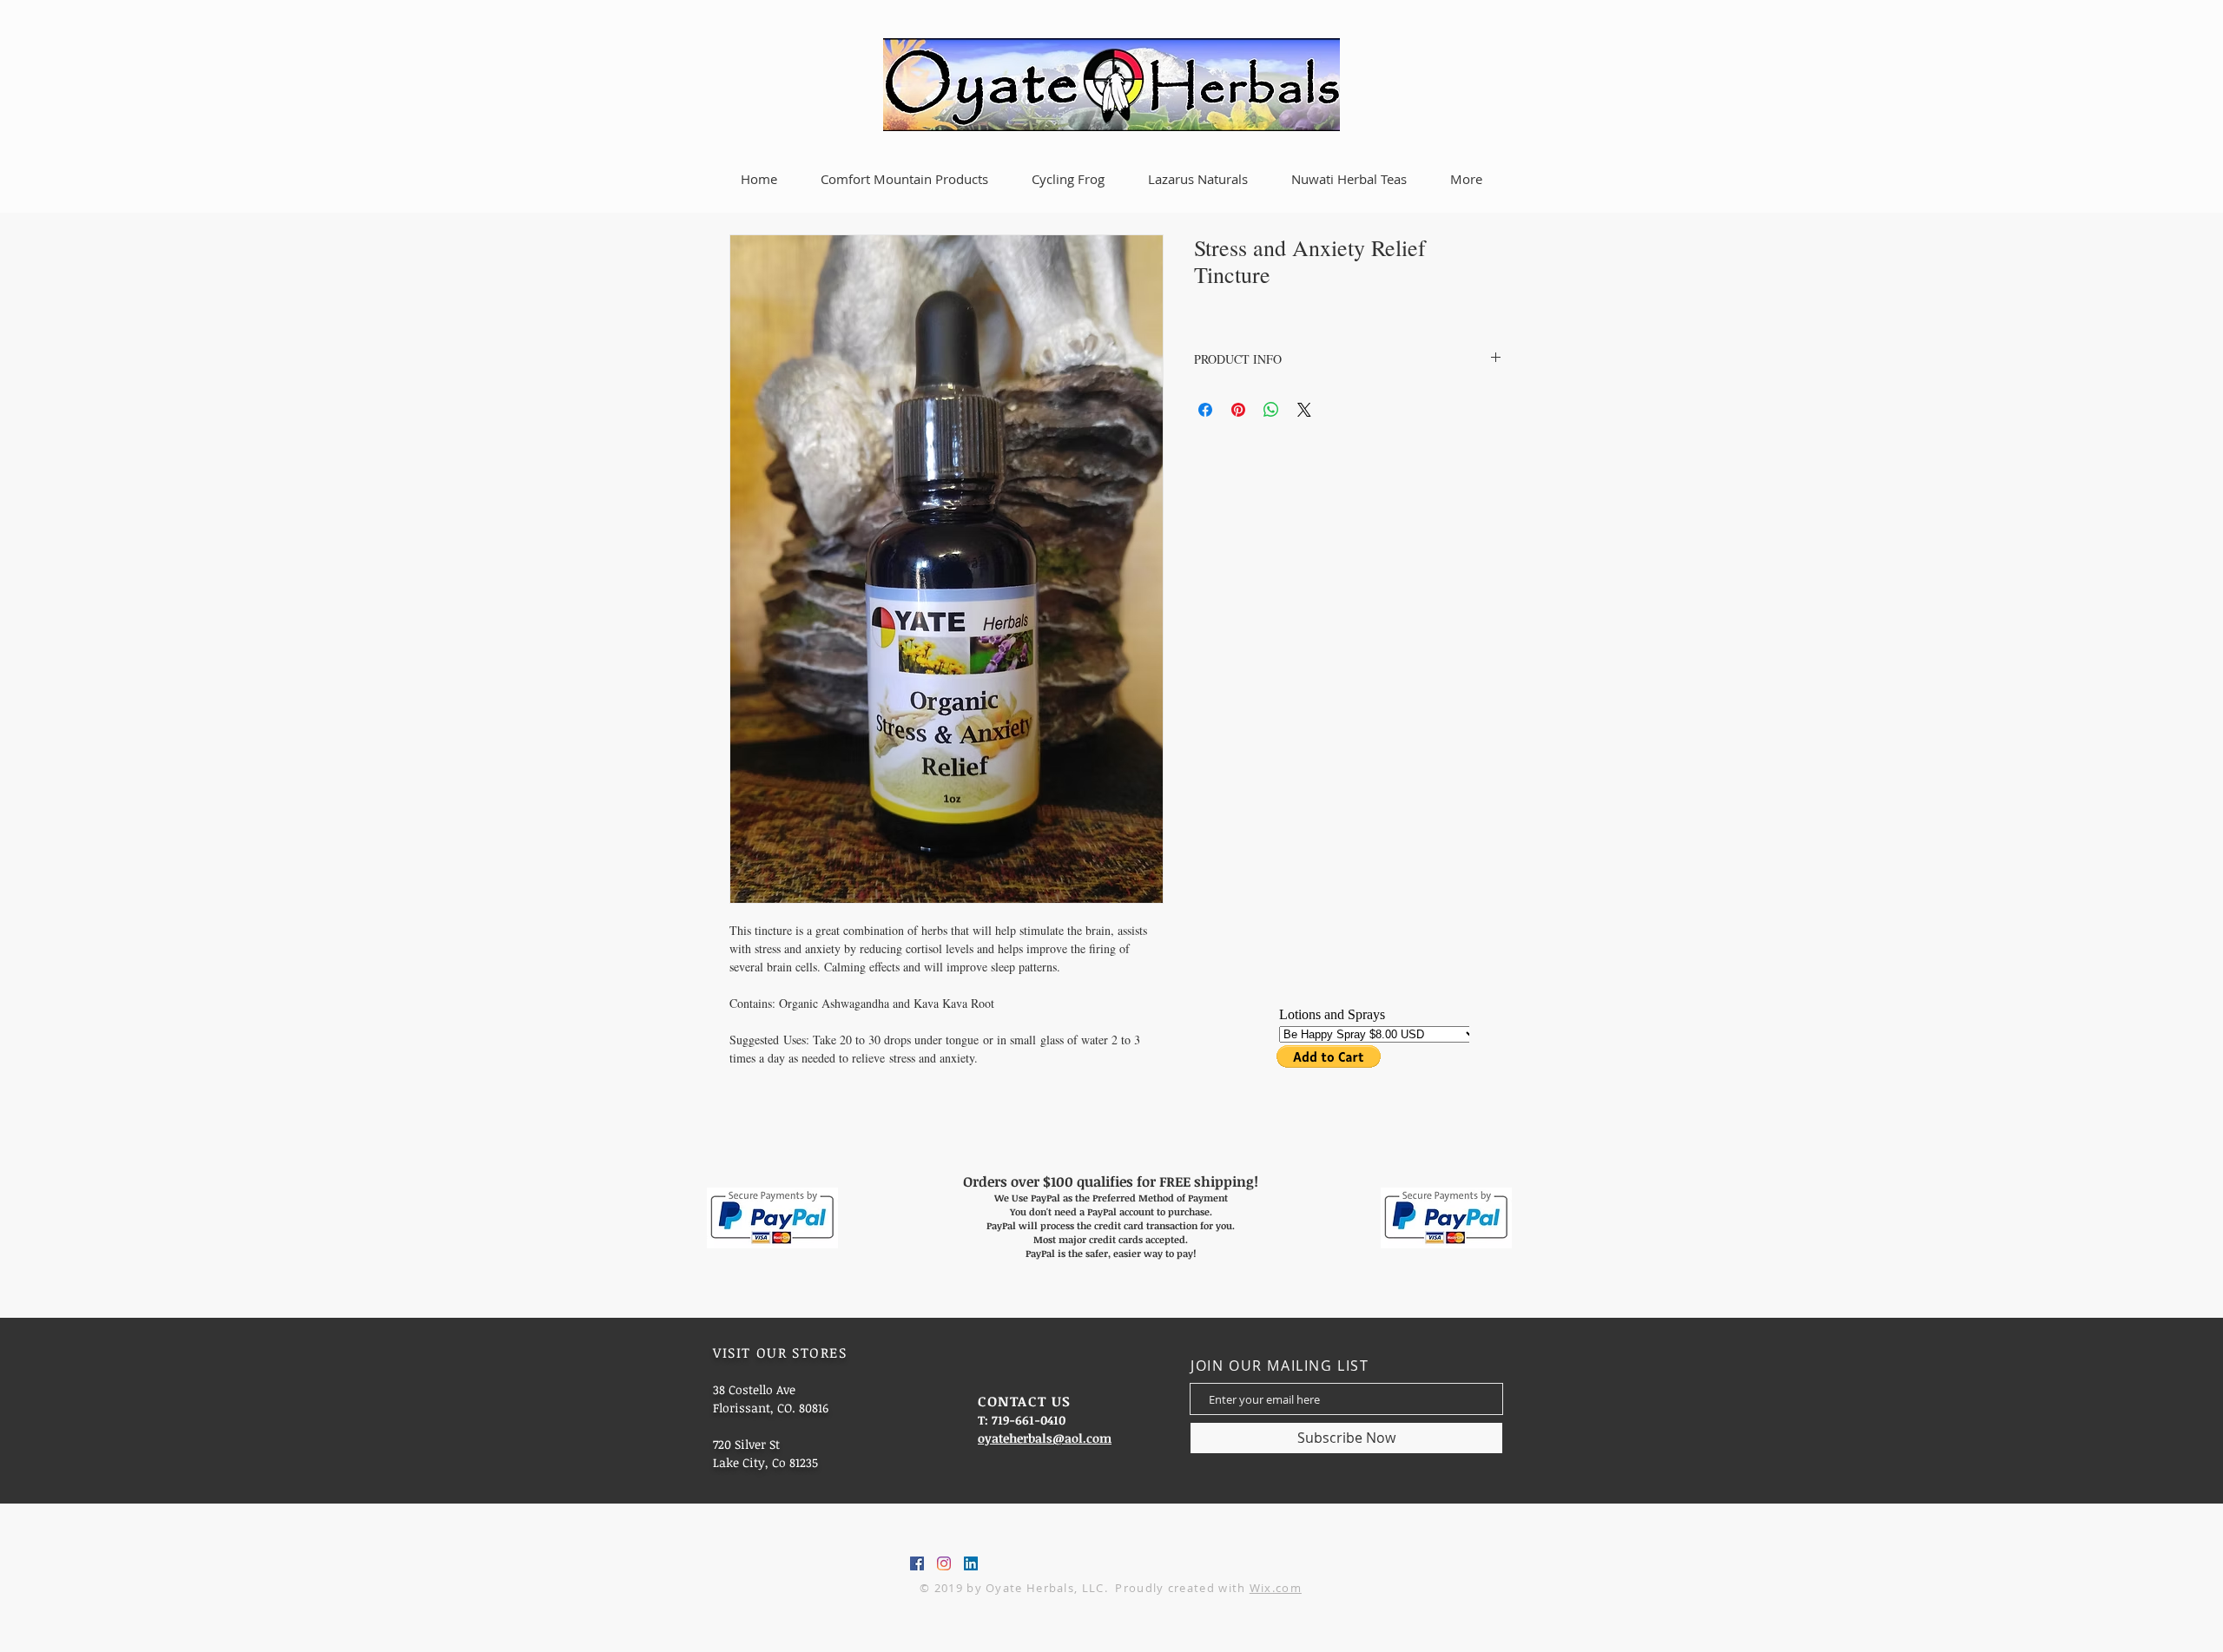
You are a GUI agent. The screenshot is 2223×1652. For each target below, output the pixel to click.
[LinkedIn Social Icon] (971, 1563)
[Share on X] (1304, 410)
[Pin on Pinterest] (1238, 410)
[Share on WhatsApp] (1271, 410)
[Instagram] (944, 1563)
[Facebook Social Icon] (917, 1563)
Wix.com (1276, 1588)
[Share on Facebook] (1205, 410)
